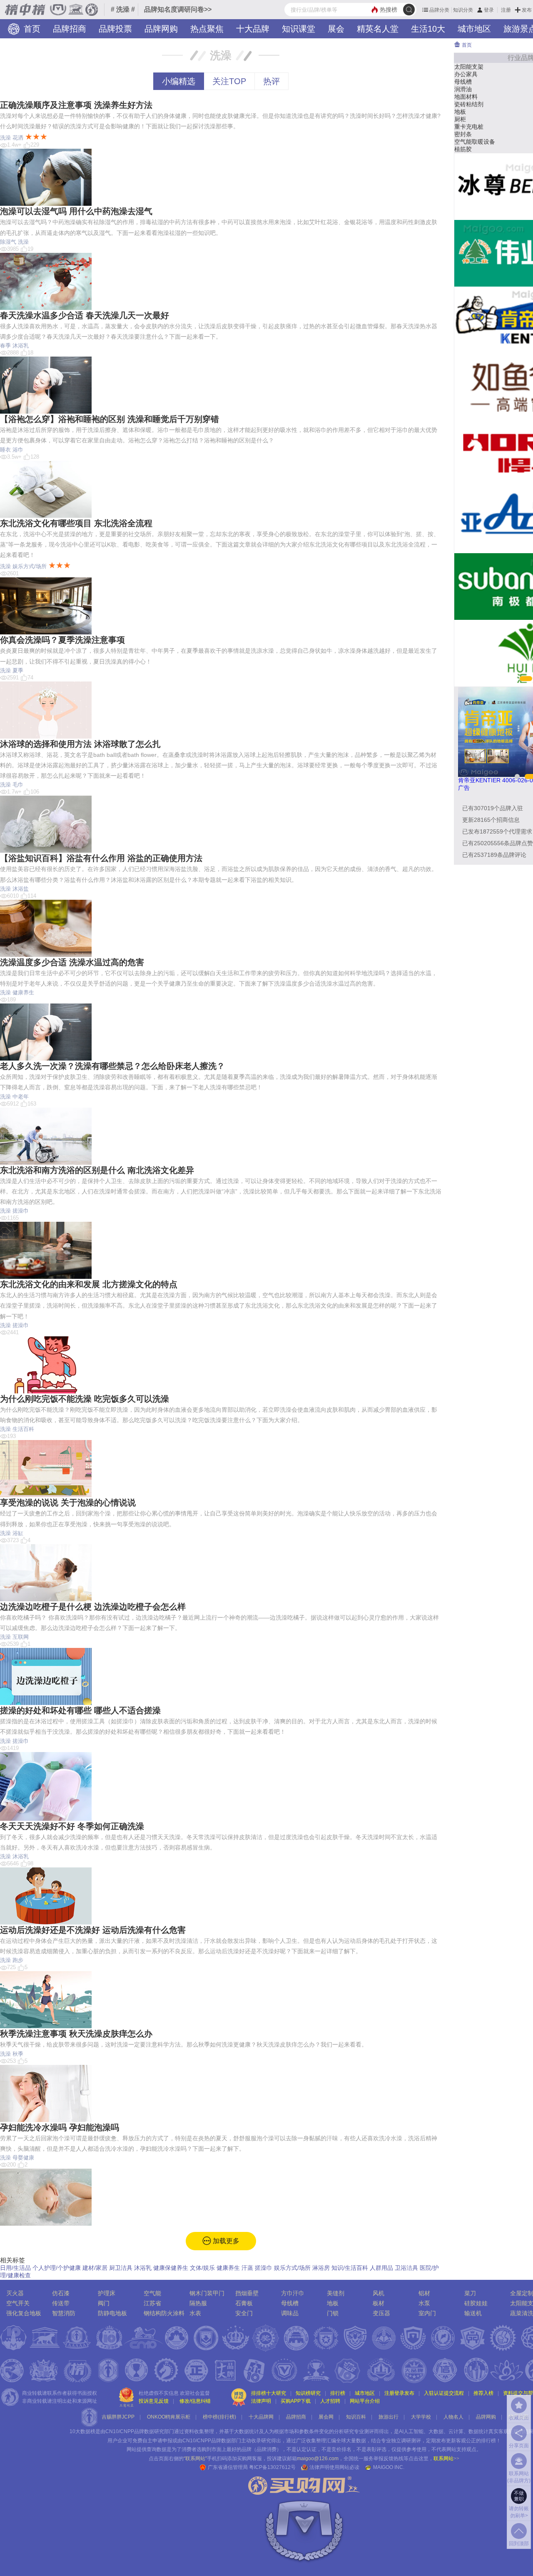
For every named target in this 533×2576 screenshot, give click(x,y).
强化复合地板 (24, 2313)
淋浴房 (321, 2268)
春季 (5, 346)
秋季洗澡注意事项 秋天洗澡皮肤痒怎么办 (76, 2034)
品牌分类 (439, 10)
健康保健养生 (171, 2268)
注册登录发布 (399, 2393)
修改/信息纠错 (195, 2401)
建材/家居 (95, 2268)
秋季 (18, 2054)
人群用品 (381, 2268)
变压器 (381, 2313)
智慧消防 (64, 2313)
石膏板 (244, 2303)
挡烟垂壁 (247, 2293)
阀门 (104, 2303)
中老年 (21, 1097)
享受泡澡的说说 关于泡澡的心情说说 (68, 1503)
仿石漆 (61, 2293)
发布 (527, 10)
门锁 (333, 2313)
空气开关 (18, 2303)
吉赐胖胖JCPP (118, 2417)
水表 (195, 2313)
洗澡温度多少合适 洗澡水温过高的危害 (72, 962)
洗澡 (5, 138)
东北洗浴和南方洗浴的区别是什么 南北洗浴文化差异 (97, 1170)
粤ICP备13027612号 (272, 2467)
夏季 (18, 670)
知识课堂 (299, 29)
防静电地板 (112, 2313)
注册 (506, 10)
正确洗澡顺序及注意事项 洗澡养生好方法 (76, 105)
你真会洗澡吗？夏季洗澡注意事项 (62, 640)
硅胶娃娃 (476, 2303)
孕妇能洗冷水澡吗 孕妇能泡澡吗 (60, 2127)
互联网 (21, 1637)
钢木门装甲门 (207, 2293)
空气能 (152, 2293)
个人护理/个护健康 (57, 2268)
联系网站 (446, 2459)
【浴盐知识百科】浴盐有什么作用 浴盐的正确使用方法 (101, 858)
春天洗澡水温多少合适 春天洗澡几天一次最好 (85, 315)
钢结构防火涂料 (164, 2313)
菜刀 (470, 2293)
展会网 (326, 2417)
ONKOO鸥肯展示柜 (169, 2417)
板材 (379, 2303)
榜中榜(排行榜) (219, 2417)
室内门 (427, 2313)
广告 (464, 788)
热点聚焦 (207, 29)
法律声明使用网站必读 (334, 2467)
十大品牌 (253, 29)
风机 (379, 2293)
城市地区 (474, 29)
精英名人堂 (378, 29)
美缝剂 (336, 2293)
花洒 (18, 138)
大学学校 (421, 2417)
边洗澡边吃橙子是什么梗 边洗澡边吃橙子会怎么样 (93, 1607)
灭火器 (15, 2293)
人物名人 (453, 2417)
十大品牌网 (261, 2417)
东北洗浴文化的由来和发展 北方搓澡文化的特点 (89, 1284)
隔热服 (198, 2303)
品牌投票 (115, 29)
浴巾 (18, 450)
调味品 (290, 2313)
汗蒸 (247, 2268)
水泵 (424, 2303)
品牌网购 (161, 29)
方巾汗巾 (293, 2293)
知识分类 (463, 10)
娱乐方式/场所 (30, 566)
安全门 (244, 2313)
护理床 (107, 2293)
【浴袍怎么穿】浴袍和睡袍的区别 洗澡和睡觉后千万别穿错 (110, 419)
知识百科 (356, 2417)
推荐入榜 (483, 2393)
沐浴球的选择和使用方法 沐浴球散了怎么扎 (80, 744)
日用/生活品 (15, 2268)
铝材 (424, 2293)
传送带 (61, 2303)
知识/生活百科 (350, 2268)
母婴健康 (23, 2158)
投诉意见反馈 (154, 2401)
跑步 (18, 1960)
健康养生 (23, 992)
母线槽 (290, 2303)
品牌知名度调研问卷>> (178, 9)
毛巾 (18, 785)
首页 (31, 29)
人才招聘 (330, 2401)
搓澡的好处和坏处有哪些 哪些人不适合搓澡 (80, 1710)
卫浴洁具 (406, 2268)
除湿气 (8, 242)
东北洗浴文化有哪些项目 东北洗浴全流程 (76, 523)
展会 (336, 29)
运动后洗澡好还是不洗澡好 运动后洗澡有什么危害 (93, 1930)
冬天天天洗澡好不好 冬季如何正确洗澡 (72, 1826)
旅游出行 (389, 2417)
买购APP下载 (296, 2401)
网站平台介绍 (365, 2401)
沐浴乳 (21, 346)
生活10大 (428, 29)
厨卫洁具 (121, 2268)
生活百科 (23, 1429)
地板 (333, 2303)
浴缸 (18, 1533)
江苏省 (152, 2303)
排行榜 (338, 2393)
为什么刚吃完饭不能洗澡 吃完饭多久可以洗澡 (85, 1399)
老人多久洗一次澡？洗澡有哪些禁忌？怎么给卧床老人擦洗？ (112, 1066)
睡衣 (5, 450)
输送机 (473, 2313)
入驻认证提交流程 (444, 2393)
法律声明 (261, 2401)
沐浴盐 (21, 889)
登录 (489, 10)
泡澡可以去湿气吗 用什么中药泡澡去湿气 (76, 211)
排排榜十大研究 (269, 2393)
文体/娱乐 (202, 2268)
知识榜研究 (308, 2393)
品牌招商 (70, 29)
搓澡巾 (21, 1211)
